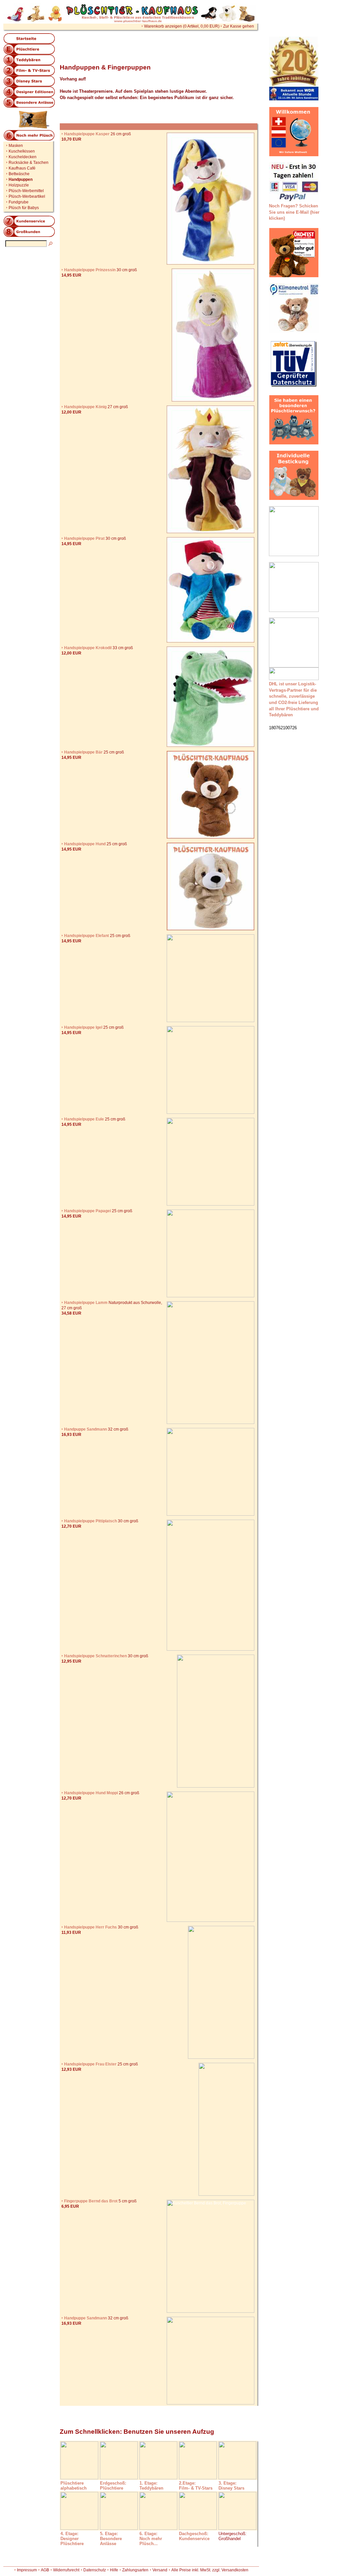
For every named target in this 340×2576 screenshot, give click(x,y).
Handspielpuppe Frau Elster (90, 2064)
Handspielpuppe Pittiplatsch (90, 1521)
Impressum (27, 2570)
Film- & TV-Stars (196, 2488)
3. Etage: (227, 2483)
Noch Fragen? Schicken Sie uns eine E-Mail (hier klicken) (294, 212)
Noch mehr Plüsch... (151, 2541)
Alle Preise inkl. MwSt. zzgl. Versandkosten (210, 2570)
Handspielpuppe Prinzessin (90, 270)
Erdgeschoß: (113, 2483)
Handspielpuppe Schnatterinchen (95, 1656)
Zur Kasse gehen (239, 26)
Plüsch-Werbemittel (26, 191)
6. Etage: (148, 2534)
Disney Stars (231, 2488)
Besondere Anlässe (111, 2541)
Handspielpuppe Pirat (84, 538)
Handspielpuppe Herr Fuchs (90, 1927)
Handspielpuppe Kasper (87, 134)
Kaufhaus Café (22, 168)
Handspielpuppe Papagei (87, 1211)
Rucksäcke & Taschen (29, 163)
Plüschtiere (112, 2488)
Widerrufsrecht (66, 2570)
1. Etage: (148, 2483)
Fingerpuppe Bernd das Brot (91, 2201)
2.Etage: (187, 2483)
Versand (160, 2570)
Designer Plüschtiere (72, 2541)
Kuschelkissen (22, 151)
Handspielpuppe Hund (85, 844)
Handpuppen (21, 179)
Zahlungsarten (135, 2570)
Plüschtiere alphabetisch (74, 2486)
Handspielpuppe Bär (83, 752)
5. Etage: (109, 2534)
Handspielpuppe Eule (84, 1119)
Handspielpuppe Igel (83, 1027)
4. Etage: (69, 2534)
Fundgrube (19, 202)
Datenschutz (95, 2570)
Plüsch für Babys (24, 208)
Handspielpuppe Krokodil (88, 648)
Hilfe (114, 2570)
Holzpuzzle (19, 185)
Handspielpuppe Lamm (86, 1303)
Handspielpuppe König (85, 407)
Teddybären (151, 2488)
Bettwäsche (19, 174)
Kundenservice (194, 2539)
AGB (45, 2570)
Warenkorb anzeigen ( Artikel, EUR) (182, 26)
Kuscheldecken (23, 157)
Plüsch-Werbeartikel (27, 196)
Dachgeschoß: (194, 2534)
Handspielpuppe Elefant (86, 936)
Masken (16, 146)
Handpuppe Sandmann (85, 1429)
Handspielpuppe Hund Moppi (91, 1793)
